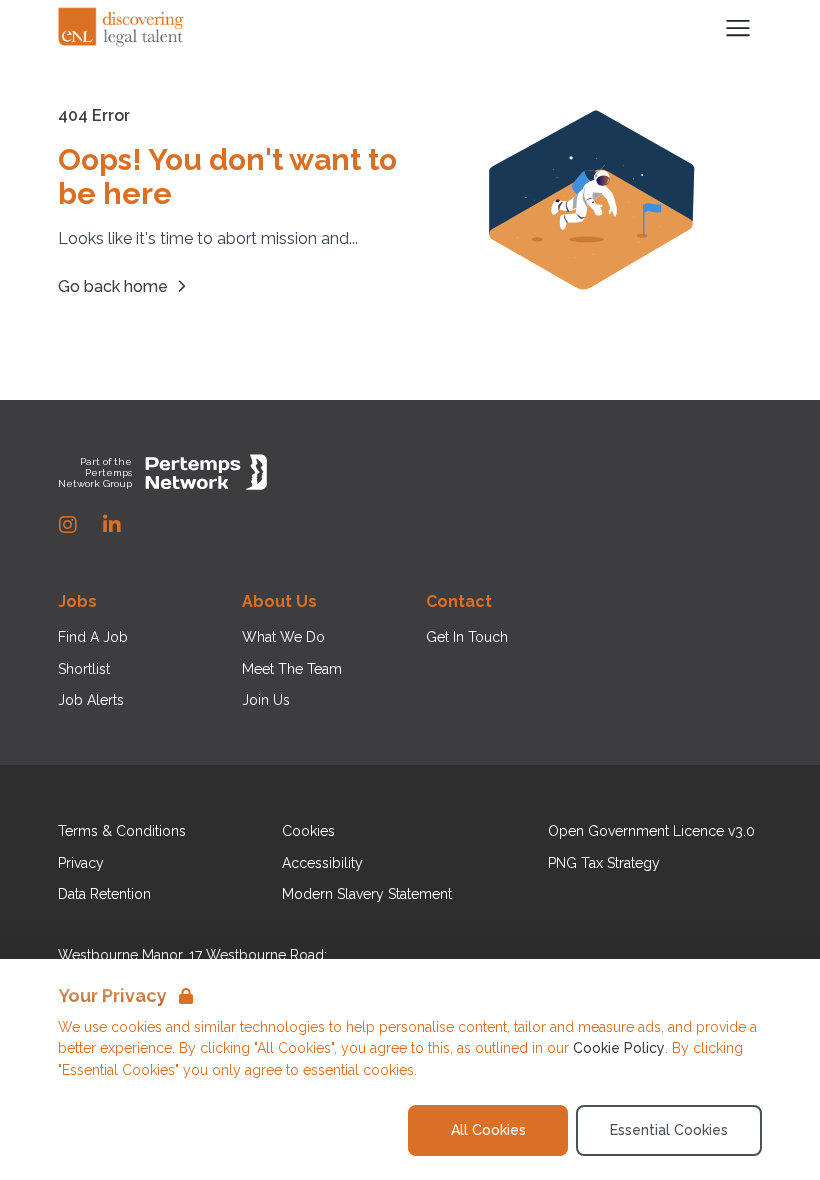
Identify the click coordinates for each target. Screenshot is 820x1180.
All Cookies (488, 1130)
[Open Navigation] (738, 28)
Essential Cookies (669, 1130)
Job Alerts (91, 700)
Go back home (113, 286)
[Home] (122, 28)
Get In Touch (467, 637)
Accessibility (322, 863)
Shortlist (84, 669)
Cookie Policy (619, 1048)
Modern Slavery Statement (367, 894)
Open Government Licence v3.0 (651, 831)
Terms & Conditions (122, 831)
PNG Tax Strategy (604, 863)
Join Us (266, 700)
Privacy (81, 863)
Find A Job (93, 637)
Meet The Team (292, 669)
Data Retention (104, 894)
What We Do (283, 637)
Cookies (308, 831)
